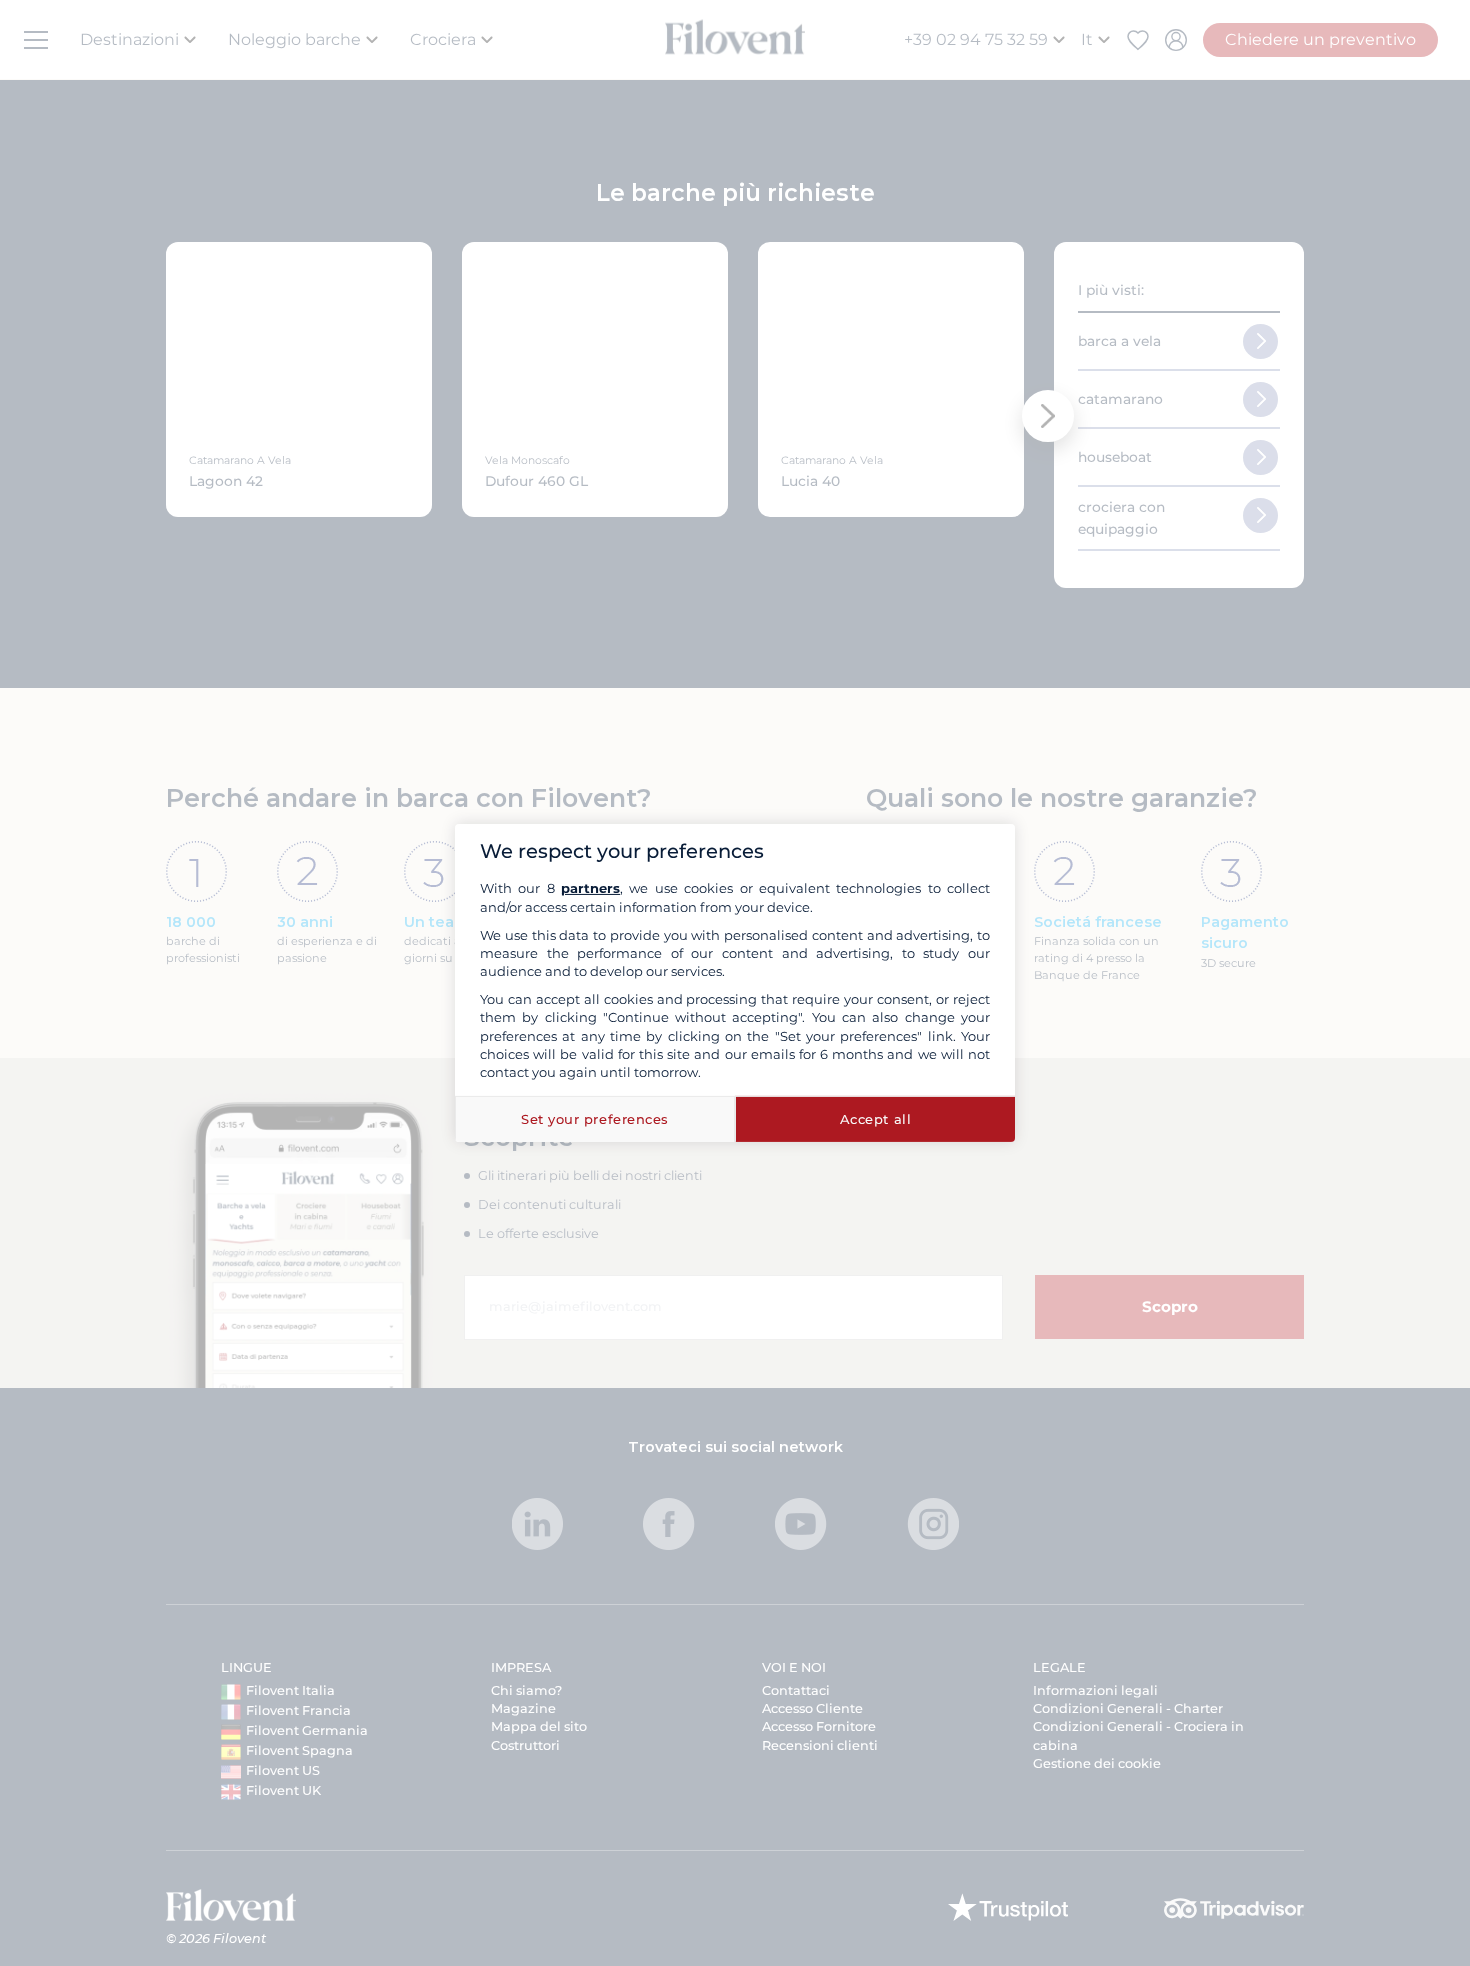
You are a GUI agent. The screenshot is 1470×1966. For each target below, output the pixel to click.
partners (590, 888)
